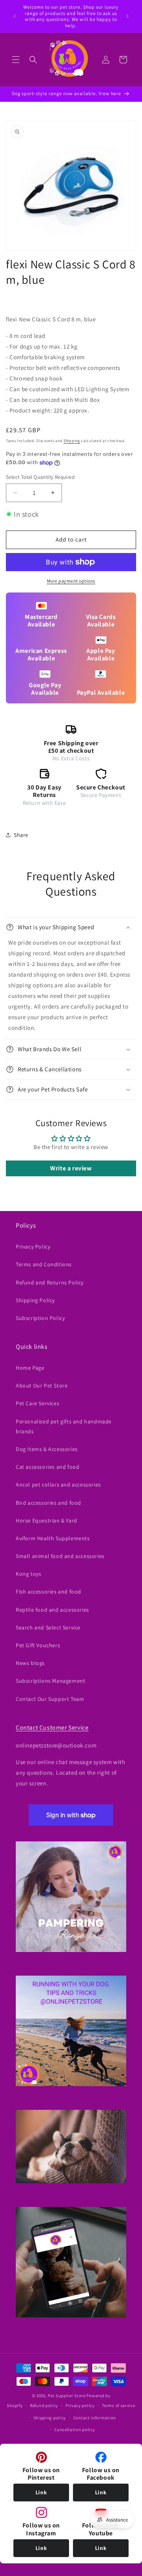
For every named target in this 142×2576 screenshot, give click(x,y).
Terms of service (118, 2405)
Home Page (30, 1368)
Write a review (71, 1168)
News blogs (30, 1663)
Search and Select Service (48, 1627)
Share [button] (21, 835)
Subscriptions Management (50, 1681)
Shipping (72, 441)
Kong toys (28, 1574)
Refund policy (44, 2405)
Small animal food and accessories (60, 1556)
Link (41, 2492)
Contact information (95, 2418)
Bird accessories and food (49, 1503)
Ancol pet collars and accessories (58, 1485)
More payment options (71, 581)
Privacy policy (80, 2405)
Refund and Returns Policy (50, 1282)
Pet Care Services (37, 1403)
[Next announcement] (127, 16)
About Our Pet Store (42, 1385)
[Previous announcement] (15, 16)
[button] (16, 60)
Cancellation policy (75, 2430)
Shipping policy (50, 2418)
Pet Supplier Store (67, 2396)
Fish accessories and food (49, 1592)
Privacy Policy (33, 1247)
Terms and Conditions (44, 1264)
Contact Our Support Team (50, 1699)
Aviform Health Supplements (53, 1538)
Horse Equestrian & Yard (47, 1520)
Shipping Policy (35, 1300)
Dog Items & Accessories (47, 1449)
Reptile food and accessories (52, 1610)
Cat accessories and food (48, 1467)
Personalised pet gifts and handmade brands (64, 1426)
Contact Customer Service (52, 1728)
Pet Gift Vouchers (38, 1645)
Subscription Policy (40, 1318)
